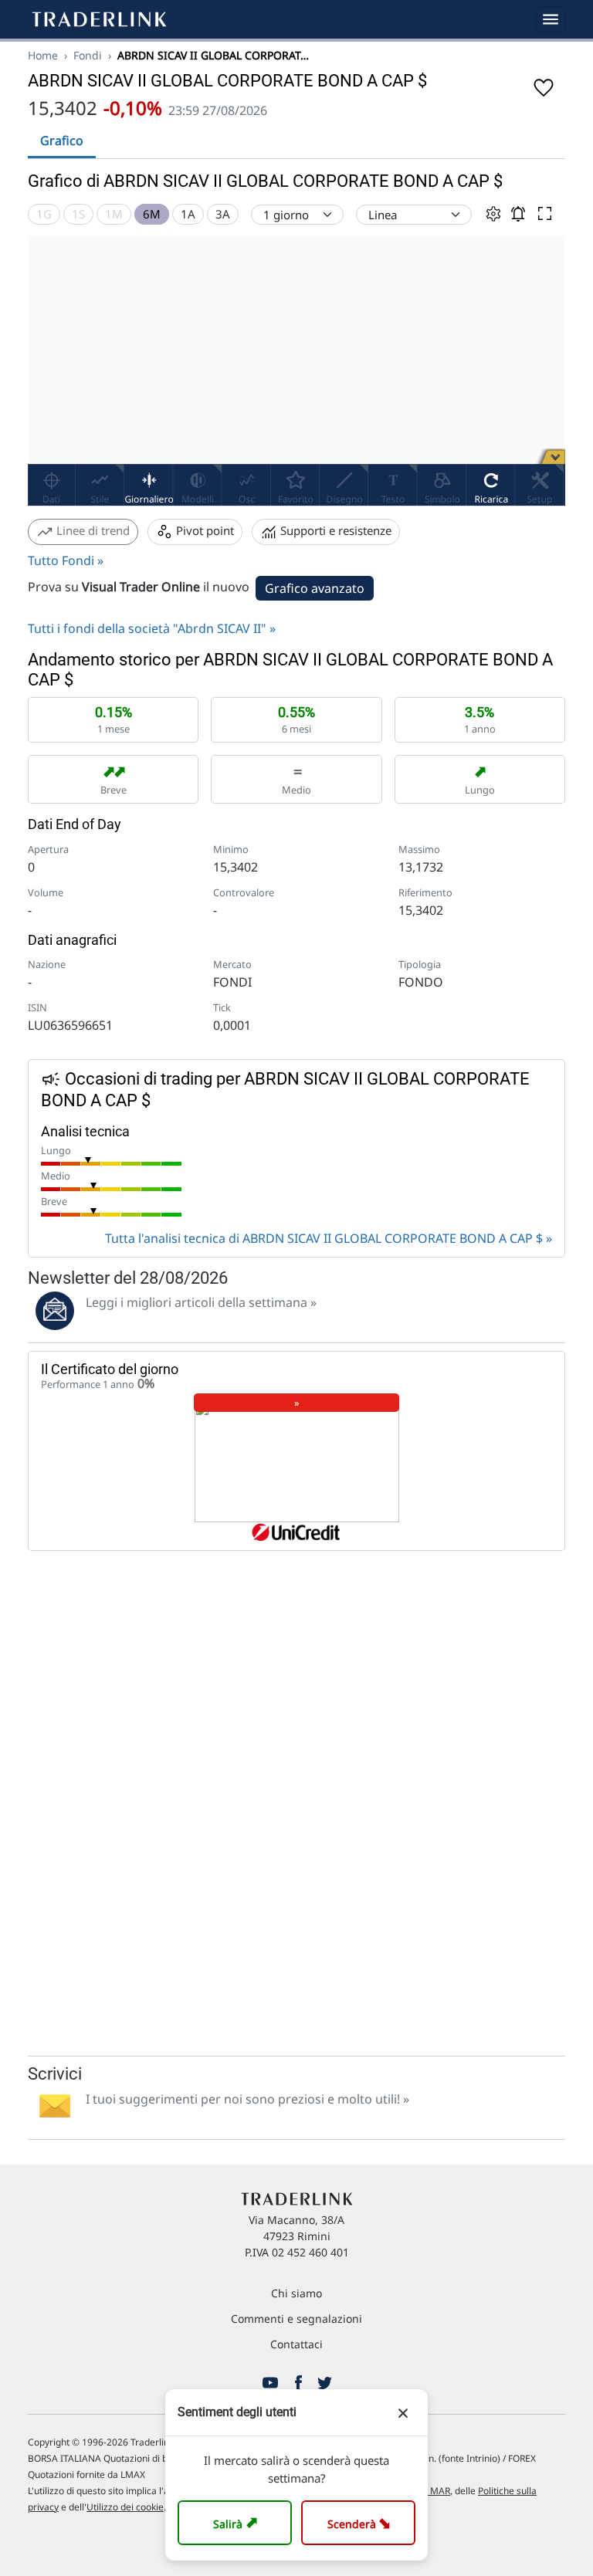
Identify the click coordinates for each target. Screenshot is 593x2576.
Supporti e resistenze (334, 530)
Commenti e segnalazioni (296, 2319)
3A (223, 214)
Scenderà (362, 2522)
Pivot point (203, 530)
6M (152, 214)
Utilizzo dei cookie (125, 2507)
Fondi (88, 55)
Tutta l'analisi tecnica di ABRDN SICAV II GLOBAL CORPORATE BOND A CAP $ (324, 1238)
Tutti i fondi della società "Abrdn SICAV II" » (152, 628)
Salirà (237, 2522)
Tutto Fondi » (66, 560)
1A (188, 214)
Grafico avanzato (315, 588)
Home (43, 55)
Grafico (62, 140)
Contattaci (296, 2344)
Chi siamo (296, 2293)
